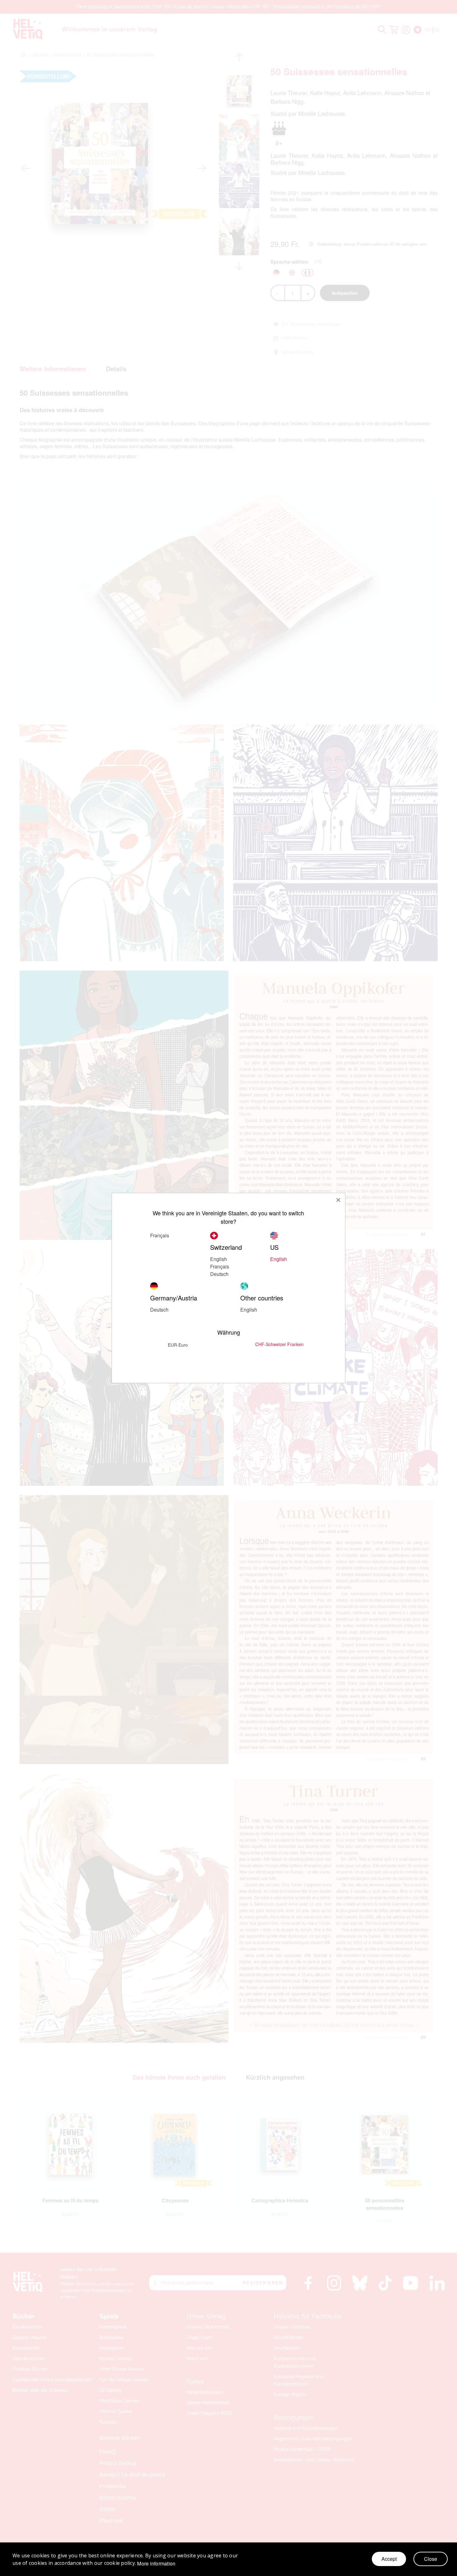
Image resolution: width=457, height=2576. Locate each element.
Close (431, 2559)
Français (220, 1266)
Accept (389, 2559)
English (219, 1259)
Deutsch (219, 1274)
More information (156, 2564)
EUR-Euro (178, 1345)
